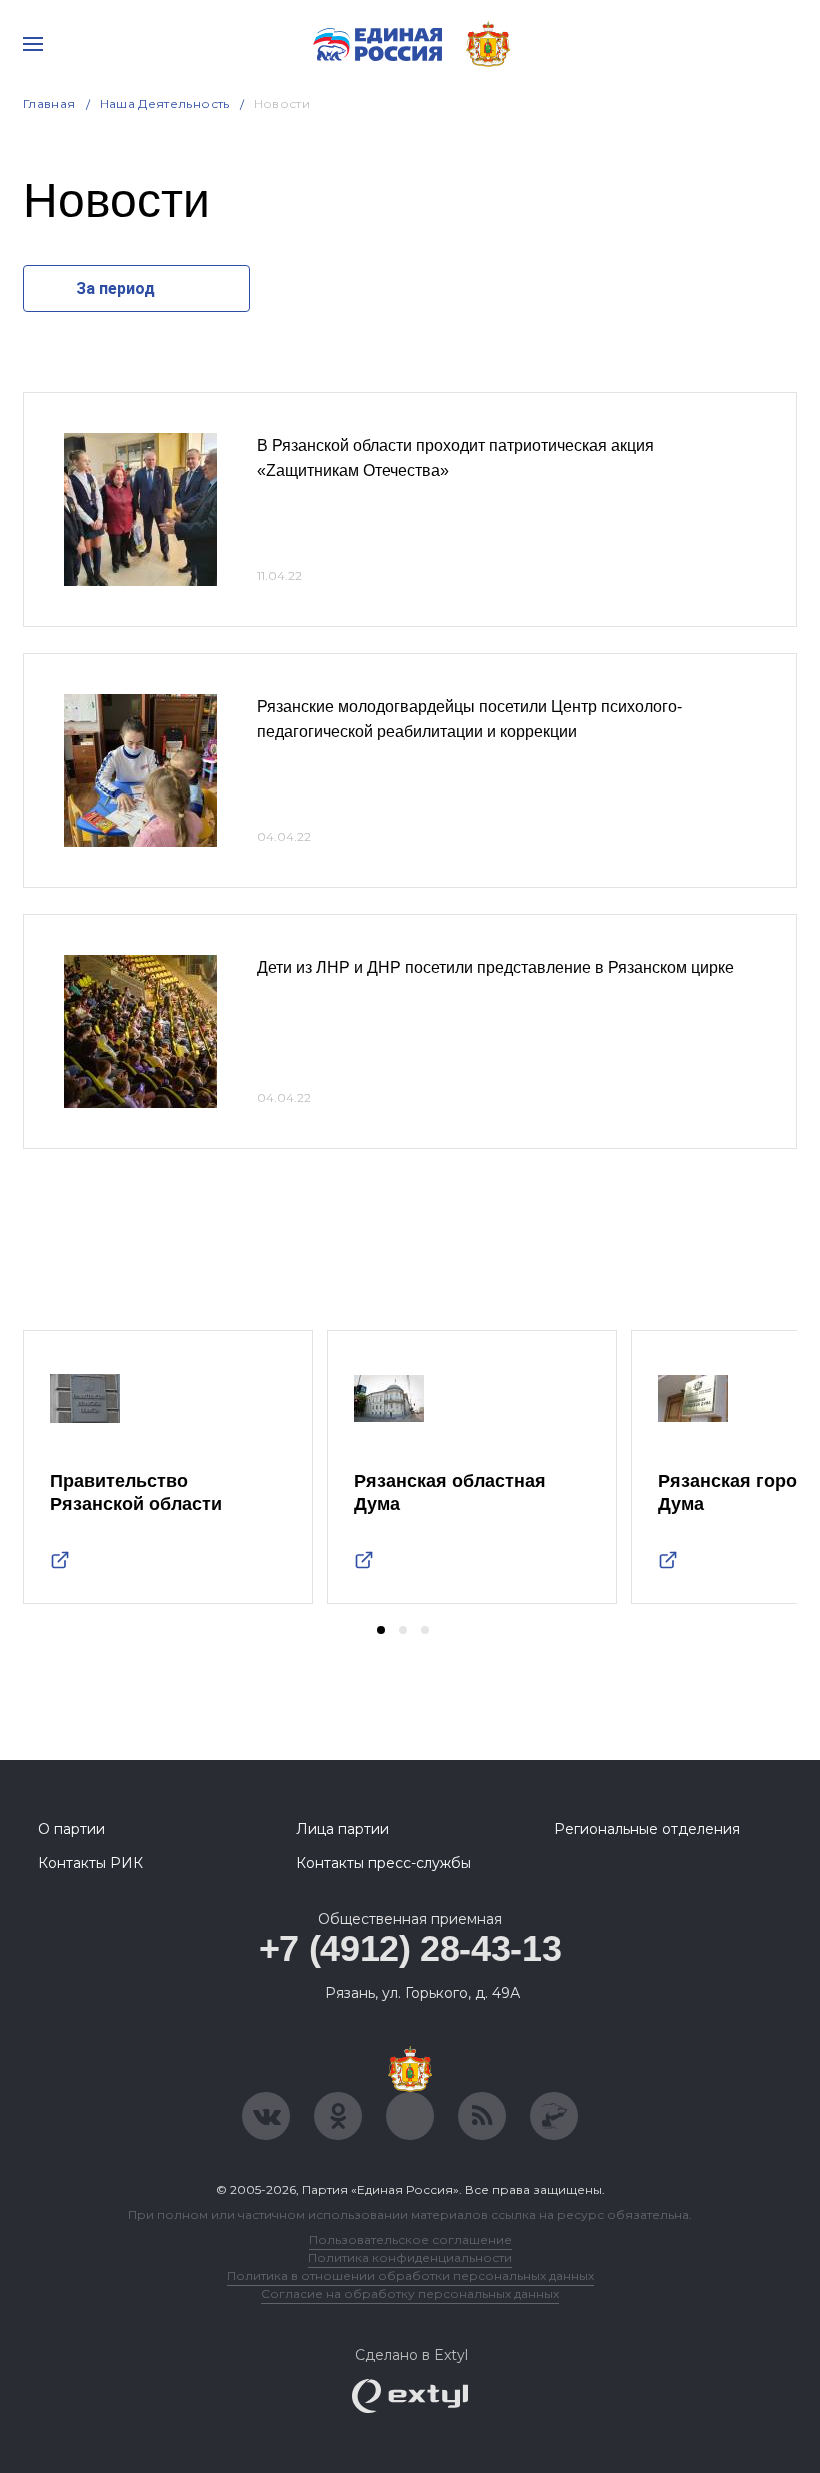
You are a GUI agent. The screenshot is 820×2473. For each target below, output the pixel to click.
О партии (71, 1829)
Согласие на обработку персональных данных (410, 2293)
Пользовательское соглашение (410, 2239)
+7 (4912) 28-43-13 (410, 1948)
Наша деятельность (165, 103)
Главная (49, 103)
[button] (381, 1630)
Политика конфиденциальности (410, 2257)
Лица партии (342, 1829)
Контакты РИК (90, 1863)
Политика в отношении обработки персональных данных (410, 2275)
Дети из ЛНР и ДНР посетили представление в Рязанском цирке (495, 967)
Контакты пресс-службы (383, 1863)
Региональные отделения (647, 1829)
